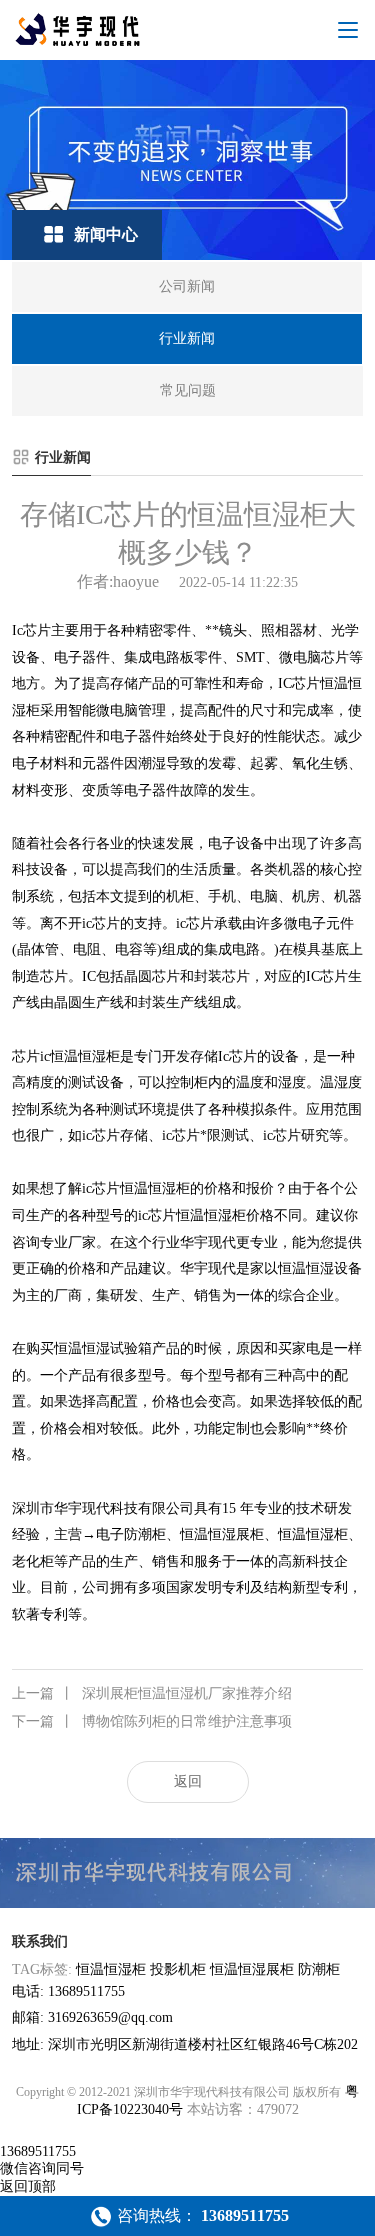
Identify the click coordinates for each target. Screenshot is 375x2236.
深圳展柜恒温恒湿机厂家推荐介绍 (152, 1693)
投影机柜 (178, 1969)
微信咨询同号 (42, 2168)
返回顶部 (28, 2186)
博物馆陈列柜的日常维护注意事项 (152, 1721)
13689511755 (38, 2151)
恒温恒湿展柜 (252, 1969)
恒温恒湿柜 (111, 1969)
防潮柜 (319, 1969)
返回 (188, 1781)
